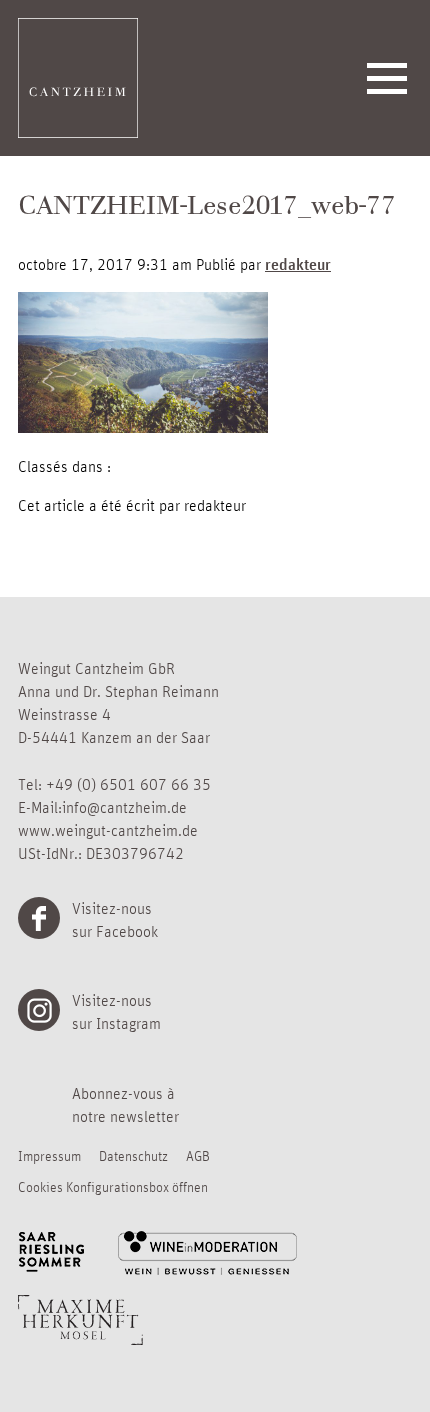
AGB (198, 1155)
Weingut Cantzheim (78, 78)
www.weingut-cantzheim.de (108, 830)
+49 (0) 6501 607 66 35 (128, 784)
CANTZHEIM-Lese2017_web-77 (207, 208)
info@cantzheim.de (124, 807)
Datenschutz (133, 1155)
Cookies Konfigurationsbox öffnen (113, 1186)
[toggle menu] (387, 78)
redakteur (298, 264)
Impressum (49, 1155)
